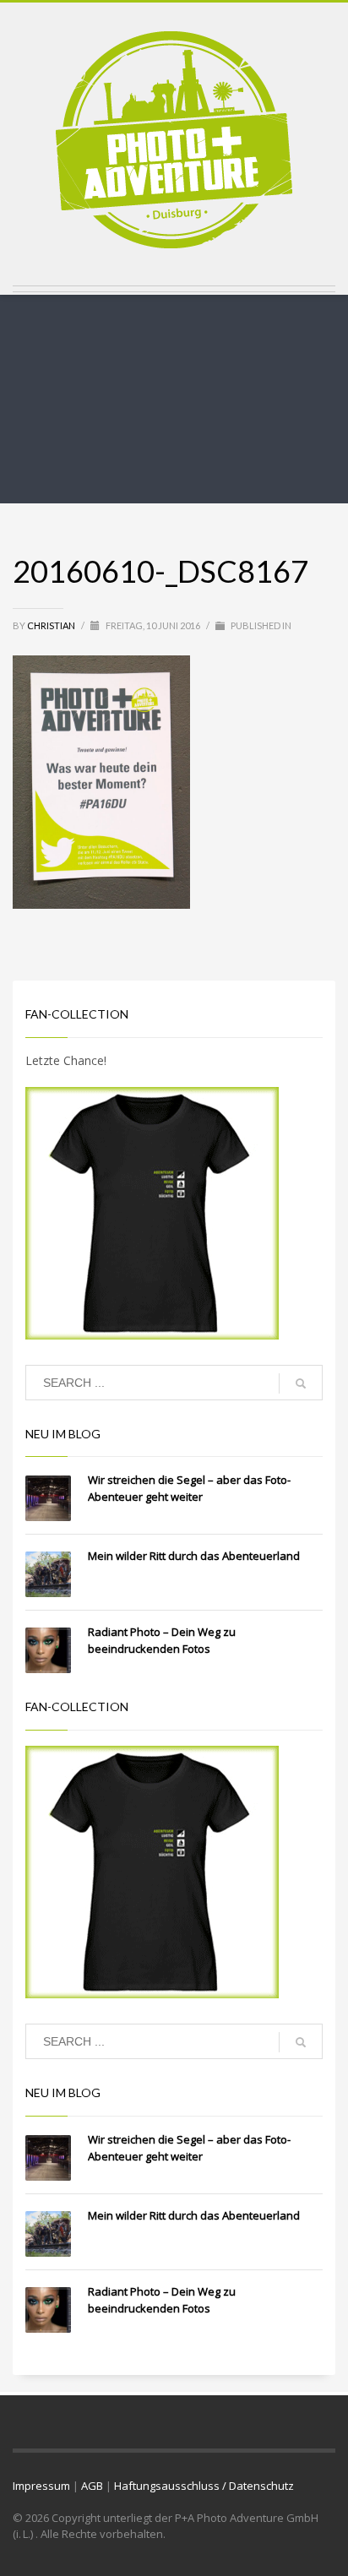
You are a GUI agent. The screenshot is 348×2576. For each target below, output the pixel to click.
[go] (301, 1383)
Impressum (41, 2486)
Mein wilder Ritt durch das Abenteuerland (194, 1556)
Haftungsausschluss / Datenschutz (204, 2486)
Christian (52, 625)
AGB (92, 2486)
